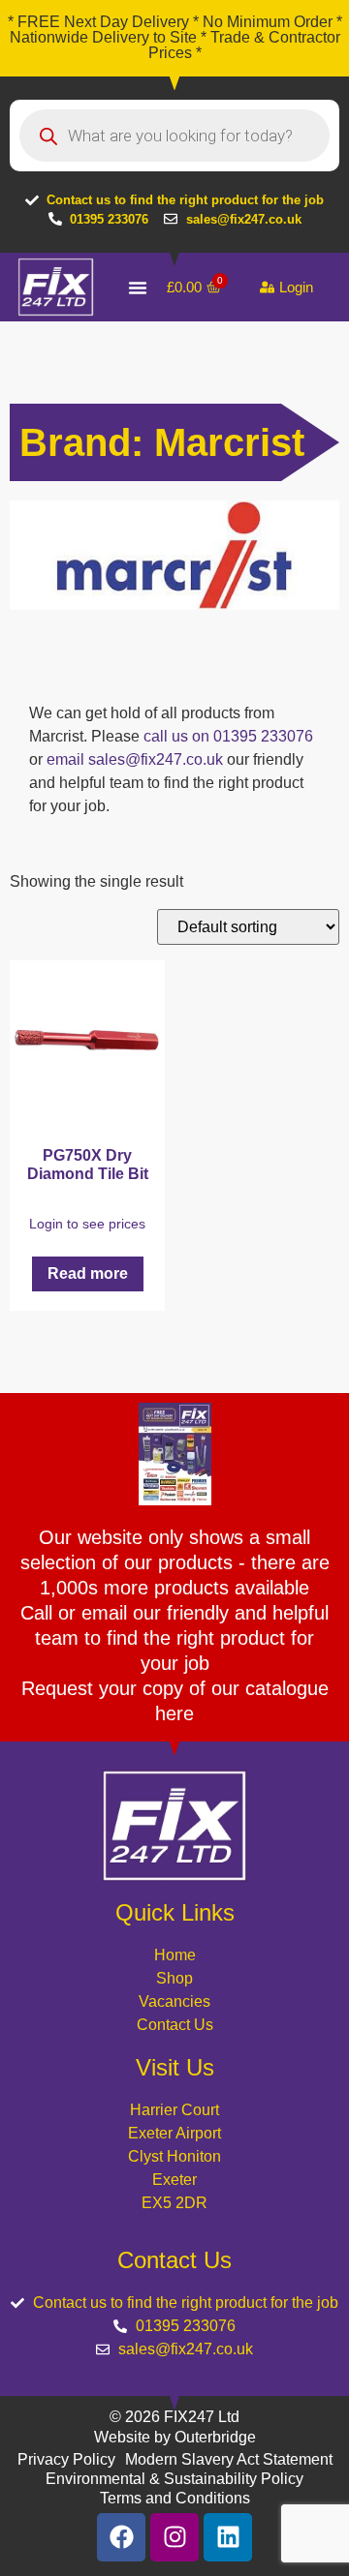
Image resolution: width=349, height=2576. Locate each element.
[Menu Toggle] (138, 288)
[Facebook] (121, 2537)
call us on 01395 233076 (228, 736)
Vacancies (174, 2001)
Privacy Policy (66, 2459)
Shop (174, 1978)
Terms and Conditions (175, 2498)
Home (175, 1955)
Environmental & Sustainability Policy (174, 2479)
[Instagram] (174, 2537)
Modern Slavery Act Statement (229, 2459)
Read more (88, 1273)
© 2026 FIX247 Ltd (174, 2417)
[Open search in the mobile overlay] (174, 136)
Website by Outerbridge (175, 2437)
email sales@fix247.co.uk (135, 759)
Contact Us (175, 2025)
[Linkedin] (228, 2537)
